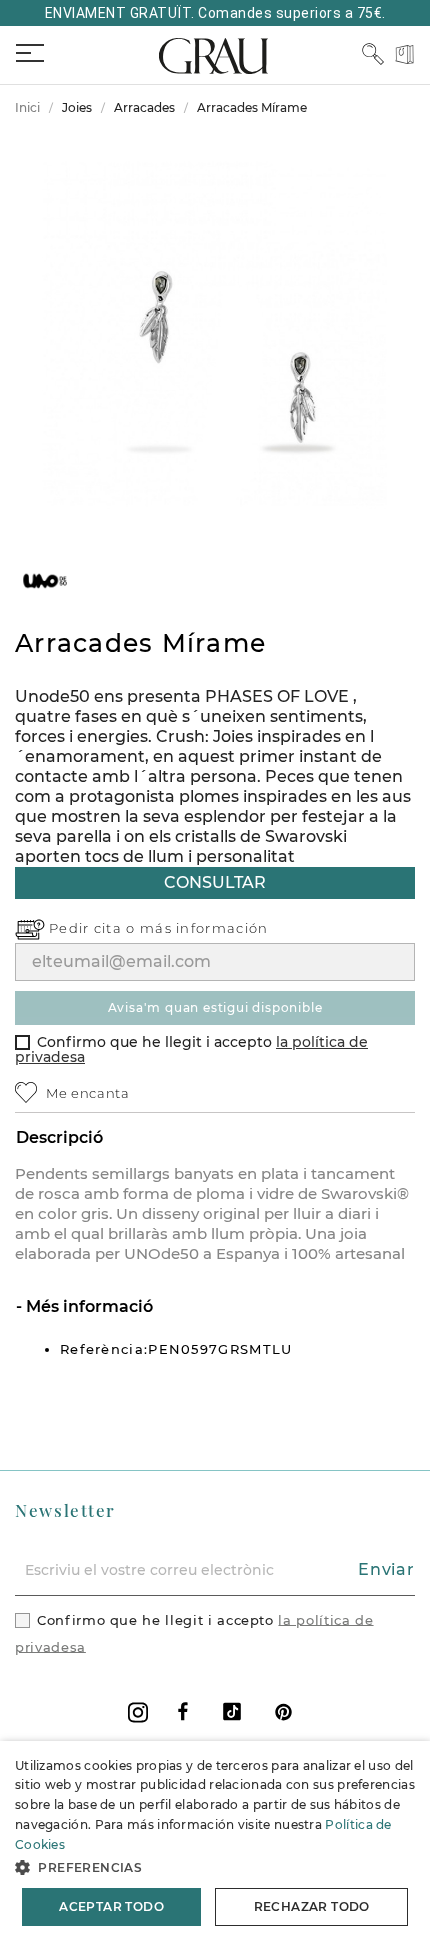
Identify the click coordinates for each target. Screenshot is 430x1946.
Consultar (215, 882)
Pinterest (283, 1711)
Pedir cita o (94, 928)
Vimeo (232, 1711)
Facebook (183, 1711)
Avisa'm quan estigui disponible (215, 1007)
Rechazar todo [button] (312, 1906)
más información (204, 928)
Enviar (386, 1569)
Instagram (138, 1712)
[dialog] (215, 1843)
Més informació (87, 1306)
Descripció (59, 1137)
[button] (215, 1867)
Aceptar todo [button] (111, 1906)
